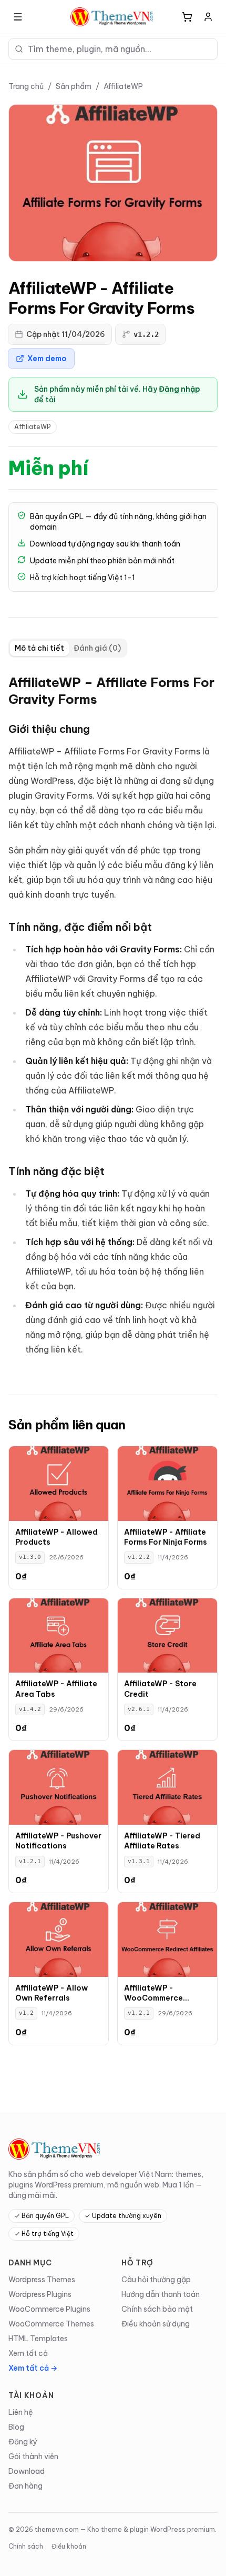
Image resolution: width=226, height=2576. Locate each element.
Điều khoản (69, 2546)
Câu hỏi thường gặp (156, 2280)
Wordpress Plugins (40, 2294)
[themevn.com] (113, 17)
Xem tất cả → (33, 2368)
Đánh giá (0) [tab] (97, 648)
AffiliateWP (123, 86)
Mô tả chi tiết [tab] (39, 648)
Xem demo (47, 359)
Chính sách (26, 2546)
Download (27, 2471)
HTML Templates (38, 2339)
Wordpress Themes (42, 2280)
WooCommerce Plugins (49, 2309)
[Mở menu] (18, 17)
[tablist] (68, 648)
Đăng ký (23, 2442)
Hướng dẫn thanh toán (161, 2294)
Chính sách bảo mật (157, 2309)
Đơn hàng (25, 2486)
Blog (16, 2427)
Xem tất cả (28, 2353)
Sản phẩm (74, 86)
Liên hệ (21, 2412)
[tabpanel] (113, 1018)
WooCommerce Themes (51, 2324)
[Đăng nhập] (208, 17)
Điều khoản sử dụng (156, 2324)
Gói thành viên (33, 2456)
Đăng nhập (179, 389)
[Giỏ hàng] (187, 17)
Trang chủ (26, 86)
